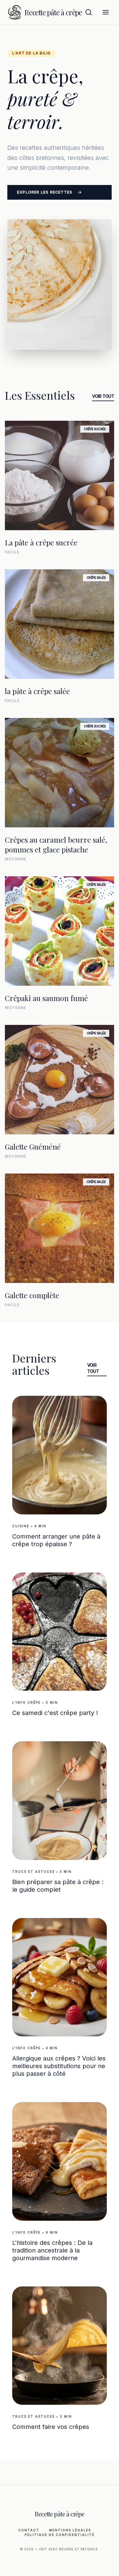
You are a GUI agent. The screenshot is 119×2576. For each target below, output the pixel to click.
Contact (29, 2530)
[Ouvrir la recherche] (88, 12)
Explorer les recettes (45, 192)
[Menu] (106, 12)
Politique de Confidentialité (60, 2535)
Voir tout (103, 396)
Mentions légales (70, 2530)
